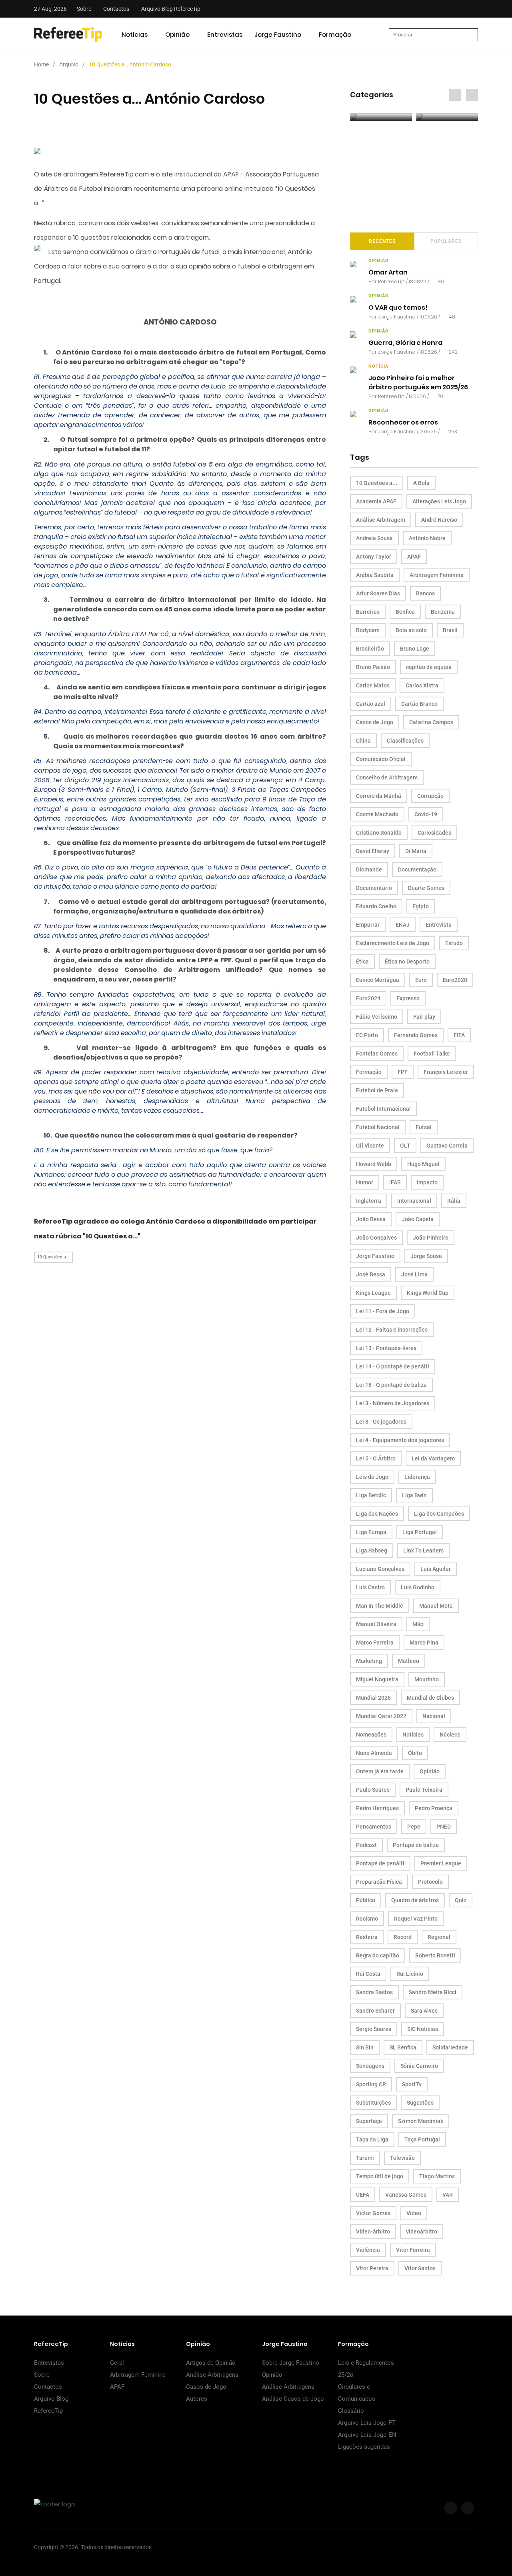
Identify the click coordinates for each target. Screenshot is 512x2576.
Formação (335, 35)
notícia (378, 366)
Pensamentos (374, 1827)
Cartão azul (371, 704)
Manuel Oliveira (376, 1624)
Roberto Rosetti (435, 1955)
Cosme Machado (377, 814)
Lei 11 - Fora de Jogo (383, 1311)
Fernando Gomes (416, 1035)
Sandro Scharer (375, 2011)
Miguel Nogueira (377, 1679)
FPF (403, 1072)
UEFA (363, 2195)
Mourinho (427, 1679)
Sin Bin (365, 2047)
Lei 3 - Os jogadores (381, 1422)
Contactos (116, 9)
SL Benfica (403, 2047)
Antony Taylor (374, 557)
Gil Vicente (370, 1146)
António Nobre (427, 538)
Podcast (366, 1845)
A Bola (421, 483)
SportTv (412, 2084)
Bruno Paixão (373, 667)
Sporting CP (371, 2084)
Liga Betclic (371, 1495)
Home (41, 64)
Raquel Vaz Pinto (416, 1919)
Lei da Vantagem (433, 1458)
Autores (197, 2399)
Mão (418, 1624)
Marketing (369, 1661)
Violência (368, 2250)
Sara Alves (424, 2011)
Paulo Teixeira (424, 1790)
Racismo (367, 1919)
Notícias (135, 35)
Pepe (414, 1827)
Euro (421, 980)
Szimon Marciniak (421, 2121)
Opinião (177, 35)
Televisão (402, 2158)
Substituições (373, 2103)
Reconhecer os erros (403, 422)
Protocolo (430, 1882)
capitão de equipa (429, 667)
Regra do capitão (378, 1955)
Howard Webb (374, 1164)
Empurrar (368, 925)
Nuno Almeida (374, 1753)
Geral (117, 2363)
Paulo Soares (373, 1790)
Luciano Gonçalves (380, 1569)
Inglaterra (369, 1201)
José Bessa (371, 1274)
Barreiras (368, 612)
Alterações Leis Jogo (439, 501)
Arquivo (69, 64)
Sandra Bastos (374, 1992)
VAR (448, 2195)
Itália (454, 1201)
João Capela (418, 1219)
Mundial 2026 (373, 1698)
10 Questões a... (53, 1257)
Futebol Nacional (378, 1127)
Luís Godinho (418, 1587)
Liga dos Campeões (439, 1514)
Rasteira (367, 1937)
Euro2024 (368, 998)
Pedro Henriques (377, 1808)
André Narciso (439, 520)
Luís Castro (370, 1587)
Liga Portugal (420, 1532)
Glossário (351, 2411)
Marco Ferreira (375, 1643)
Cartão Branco (419, 704)
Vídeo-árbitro (373, 2231)
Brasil (450, 630)
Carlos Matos (373, 685)
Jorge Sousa (426, 1256)
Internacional (414, 1201)
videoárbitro (422, 2231)
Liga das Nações (377, 1514)
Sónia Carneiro (419, 2066)
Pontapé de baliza (416, 1845)
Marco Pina (424, 1643)
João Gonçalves (376, 1238)
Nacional (434, 1716)
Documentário (374, 888)
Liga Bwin (414, 1495)
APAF (414, 557)
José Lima (414, 1274)
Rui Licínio (410, 1974)
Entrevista (439, 925)
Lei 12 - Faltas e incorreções (392, 1330)
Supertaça (369, 2121)
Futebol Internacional (383, 1109)
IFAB (395, 1182)
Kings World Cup (428, 1293)
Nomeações (371, 1735)
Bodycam (368, 630)
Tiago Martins (437, 2176)
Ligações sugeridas (364, 2447)
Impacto (427, 1182)
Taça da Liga (372, 2139)
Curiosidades (434, 833)
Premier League (441, 1863)
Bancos (425, 593)
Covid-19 (426, 814)
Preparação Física (379, 1882)
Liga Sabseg (372, 1550)
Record (403, 1937)
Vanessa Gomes (406, 2195)
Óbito (415, 1753)
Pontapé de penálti (380, 1863)
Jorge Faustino (278, 35)
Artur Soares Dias (378, 593)
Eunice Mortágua (378, 980)
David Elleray (373, 851)
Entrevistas (225, 35)
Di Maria (416, 851)
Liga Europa (371, 1532)
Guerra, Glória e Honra (405, 343)
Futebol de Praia (377, 1090)
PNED (444, 1827)
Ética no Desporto (407, 961)
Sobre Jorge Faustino (291, 2363)
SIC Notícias (423, 2029)
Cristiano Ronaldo (379, 833)
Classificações (405, 741)
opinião (379, 261)
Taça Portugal (422, 2139)
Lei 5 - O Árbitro (376, 1458)
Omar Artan (388, 272)
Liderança (417, 1477)
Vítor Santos (420, 2268)
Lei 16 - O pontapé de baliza (391, 1385)
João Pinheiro (431, 1238)
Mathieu (409, 1661)
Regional (439, 1937)
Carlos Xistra (422, 685)
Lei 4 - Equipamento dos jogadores (400, 1440)
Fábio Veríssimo (377, 1017)
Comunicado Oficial (381, 759)
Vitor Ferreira (413, 2250)
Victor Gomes (373, 2213)
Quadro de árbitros (415, 1900)
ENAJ (403, 925)
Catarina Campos (431, 722)
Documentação (417, 869)
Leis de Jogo (372, 1477)
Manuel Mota (436, 1606)
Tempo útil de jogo (380, 2176)
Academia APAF (376, 501)
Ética (362, 961)
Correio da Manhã (379, 796)
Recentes (382, 241)
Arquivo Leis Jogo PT (367, 2423)
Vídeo (414, 2213)
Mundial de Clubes (430, 1698)
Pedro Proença (434, 1808)
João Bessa (371, 1219)
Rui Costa (368, 1974)
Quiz (461, 1900)
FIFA (459, 1035)
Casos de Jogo (375, 722)
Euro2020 (455, 980)
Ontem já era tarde (380, 1771)
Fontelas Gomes (377, 1054)
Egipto (421, 906)
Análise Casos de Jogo (293, 2399)
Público (366, 1900)
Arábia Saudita (375, 575)
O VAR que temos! (398, 307)
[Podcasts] (381, 117)
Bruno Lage (415, 649)
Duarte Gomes (426, 888)
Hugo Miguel (423, 1164)
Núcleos (450, 1735)
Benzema (443, 612)
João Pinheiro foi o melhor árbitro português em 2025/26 (418, 383)
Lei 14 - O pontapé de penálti (393, 1366)
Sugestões (420, 2103)
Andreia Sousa (374, 538)
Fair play (424, 1017)
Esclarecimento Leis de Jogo (393, 943)
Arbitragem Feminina (437, 575)
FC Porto (367, 1035)
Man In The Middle (380, 1606)
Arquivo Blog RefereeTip (171, 9)
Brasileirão (370, 649)
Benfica (405, 612)
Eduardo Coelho (376, 906)
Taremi (365, 2158)
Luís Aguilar (436, 1569)
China (363, 741)
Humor (365, 1182)
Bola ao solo (411, 630)
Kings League (373, 1293)
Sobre (84, 9)
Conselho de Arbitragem (387, 777)
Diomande (369, 869)
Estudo (454, 943)
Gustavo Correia (447, 1146)
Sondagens (370, 2066)
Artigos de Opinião (211, 2363)
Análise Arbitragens (212, 2375)
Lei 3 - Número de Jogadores (393, 1403)
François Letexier (446, 1072)
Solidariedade (450, 2047)
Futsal (424, 1127)
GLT (405, 1146)
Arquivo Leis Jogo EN (367, 2435)
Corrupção (430, 796)
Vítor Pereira (372, 2268)
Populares (446, 241)
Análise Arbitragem (381, 520)
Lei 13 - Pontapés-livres (386, 1348)
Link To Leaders (423, 1550)
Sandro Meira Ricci (433, 1992)
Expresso (408, 998)
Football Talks (432, 1054)
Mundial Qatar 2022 (381, 1716)
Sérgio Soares (374, 2029)
